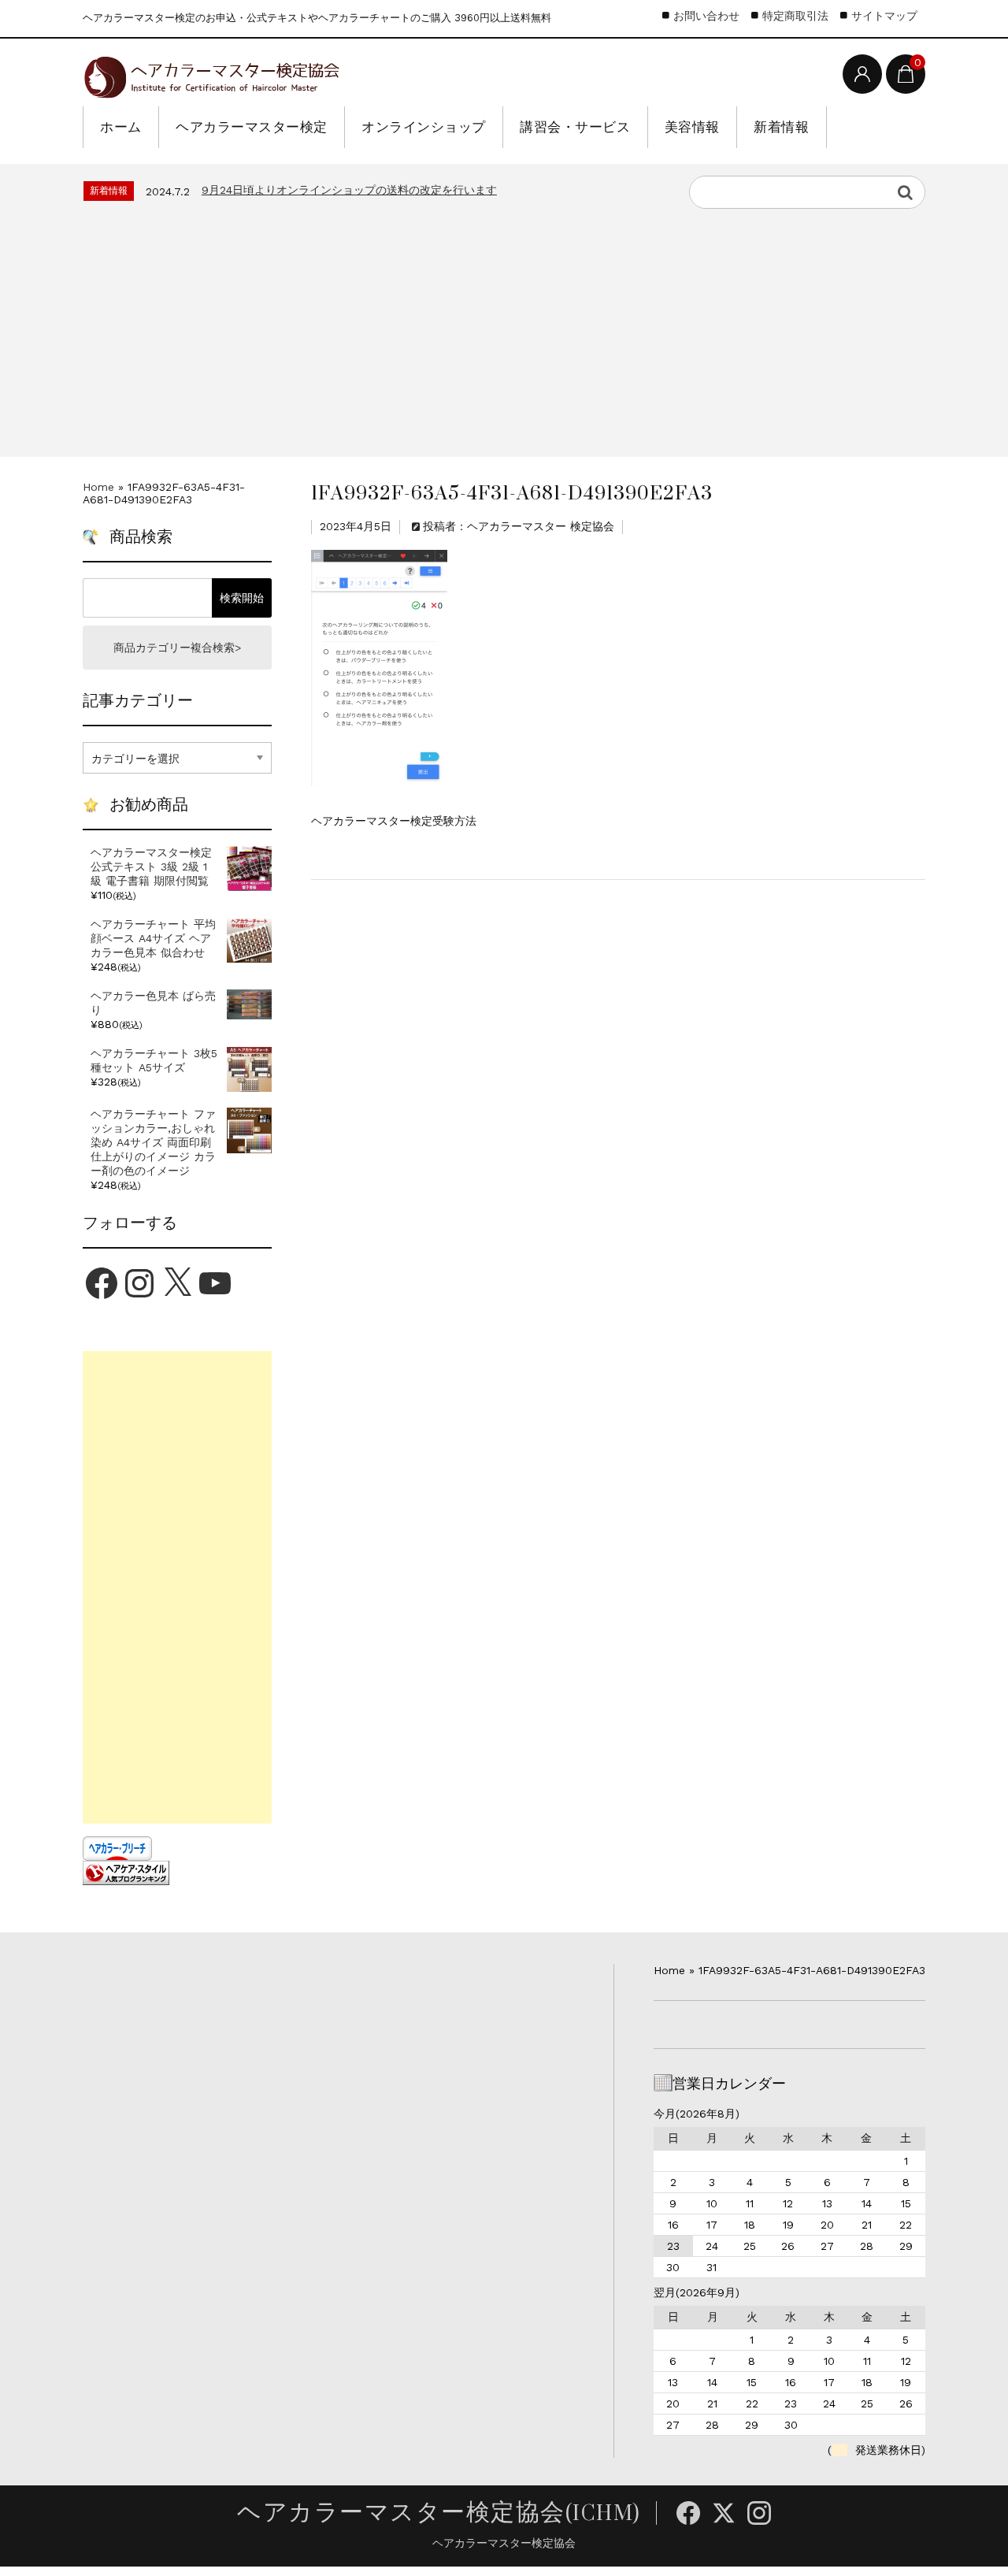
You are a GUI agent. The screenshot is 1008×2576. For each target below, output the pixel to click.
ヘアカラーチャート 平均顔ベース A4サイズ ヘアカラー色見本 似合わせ (153, 938)
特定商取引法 (795, 16)
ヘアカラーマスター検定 (252, 127)
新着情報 (781, 127)
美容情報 (692, 127)
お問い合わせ (706, 16)
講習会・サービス (575, 127)
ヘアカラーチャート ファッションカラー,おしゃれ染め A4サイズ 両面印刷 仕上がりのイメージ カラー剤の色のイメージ (153, 1142)
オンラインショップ (424, 127)
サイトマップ (884, 16)
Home (98, 487)
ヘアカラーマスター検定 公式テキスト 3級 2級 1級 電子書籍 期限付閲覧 (151, 867)
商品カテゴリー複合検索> (177, 648)
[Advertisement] (504, 327)
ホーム (121, 127)
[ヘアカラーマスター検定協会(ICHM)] (211, 74)
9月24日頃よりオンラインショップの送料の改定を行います (349, 190)
